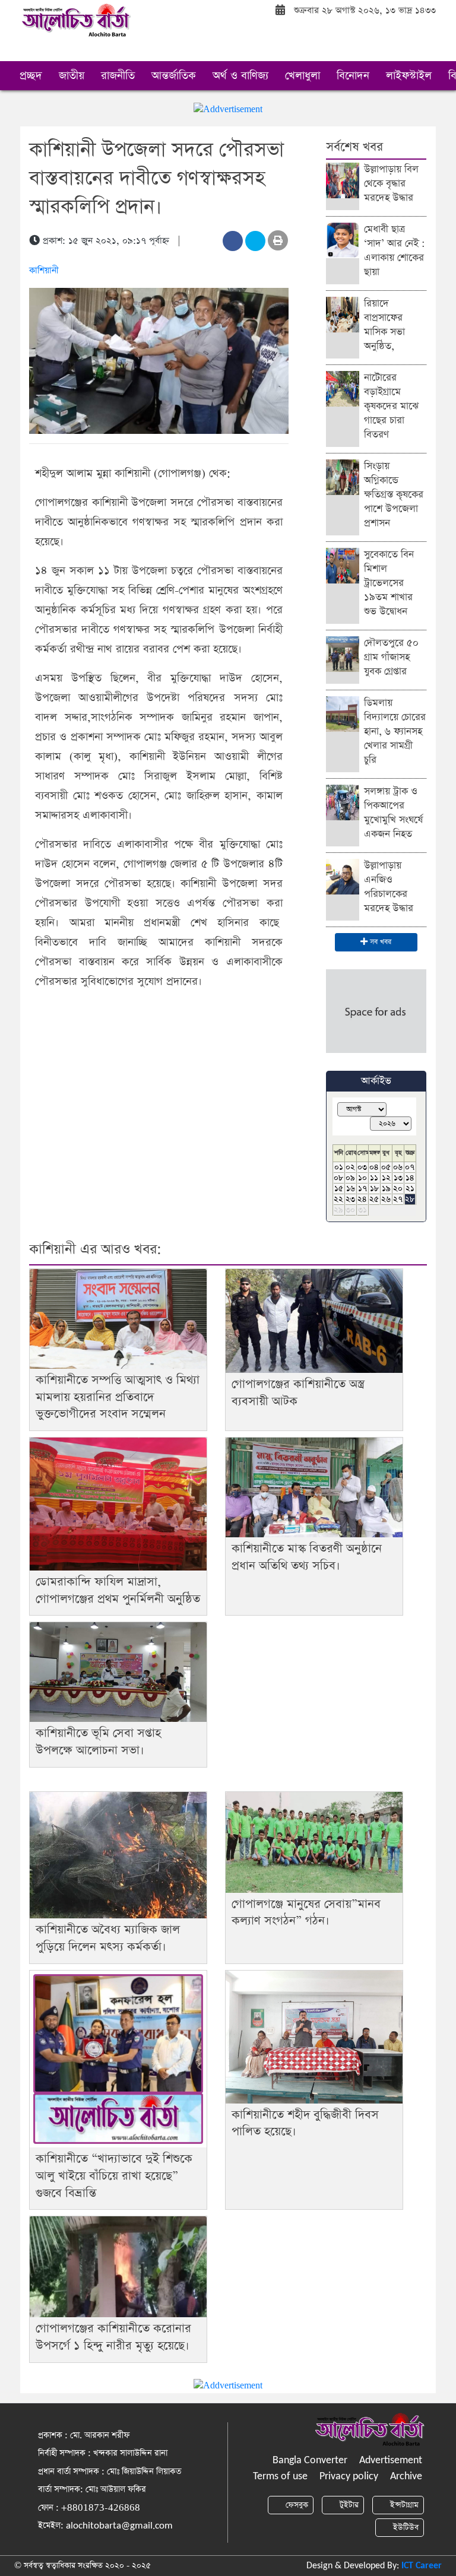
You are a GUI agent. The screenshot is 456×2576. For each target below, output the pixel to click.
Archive (406, 2477)
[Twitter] (397, 30)
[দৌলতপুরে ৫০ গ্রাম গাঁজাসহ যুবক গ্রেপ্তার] (343, 653)
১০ (362, 1178)
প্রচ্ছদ (31, 76)
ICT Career (422, 2566)
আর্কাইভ (376, 1081)
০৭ (410, 1168)
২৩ (350, 1200)
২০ (398, 1189)
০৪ (374, 1168)
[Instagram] (413, 30)
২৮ (410, 1200)
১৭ (362, 1189)
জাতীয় (72, 76)
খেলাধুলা (303, 76)
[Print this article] (278, 240)
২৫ (374, 1200)
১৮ (374, 1189)
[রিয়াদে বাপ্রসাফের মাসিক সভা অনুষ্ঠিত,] (343, 314)
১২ (386, 1178)
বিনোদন (353, 76)
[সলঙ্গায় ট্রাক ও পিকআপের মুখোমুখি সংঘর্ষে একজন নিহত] (343, 802)
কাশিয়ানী (44, 270)
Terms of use (280, 2477)
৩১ (362, 1210)
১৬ (351, 1189)
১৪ (410, 1178)
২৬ (386, 1200)
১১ (374, 1178)
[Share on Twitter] (255, 241)
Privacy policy (349, 2477)
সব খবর (379, 942)
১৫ (339, 1189)
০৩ (362, 1168)
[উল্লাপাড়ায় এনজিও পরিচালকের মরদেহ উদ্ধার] (343, 876)
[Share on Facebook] (233, 241)
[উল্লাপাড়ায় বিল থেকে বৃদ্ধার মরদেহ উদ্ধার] (343, 180)
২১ (410, 1189)
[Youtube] (429, 30)
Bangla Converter (310, 2461)
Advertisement (391, 2461)
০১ (339, 1168)
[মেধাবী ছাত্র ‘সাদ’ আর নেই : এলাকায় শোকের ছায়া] (343, 239)
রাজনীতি (118, 76)
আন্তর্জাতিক (174, 76)
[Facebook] (381, 30)
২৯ (338, 1210)
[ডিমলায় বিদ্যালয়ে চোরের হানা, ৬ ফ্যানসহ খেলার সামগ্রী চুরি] (343, 713)
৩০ (350, 1210)
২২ (338, 1200)
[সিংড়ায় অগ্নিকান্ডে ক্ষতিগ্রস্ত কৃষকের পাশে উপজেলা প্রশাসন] (343, 476)
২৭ (398, 1200)
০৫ (386, 1168)
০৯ (350, 1178)
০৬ (398, 1168)
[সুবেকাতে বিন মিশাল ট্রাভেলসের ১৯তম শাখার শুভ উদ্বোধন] (343, 565)
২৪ (362, 1200)
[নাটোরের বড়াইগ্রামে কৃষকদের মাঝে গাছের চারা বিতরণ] (343, 388)
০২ (350, 1168)
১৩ (398, 1178)
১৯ (386, 1189)
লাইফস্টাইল (409, 76)
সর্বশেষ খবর (354, 147)
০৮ (338, 1178)
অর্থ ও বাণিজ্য (240, 76)
